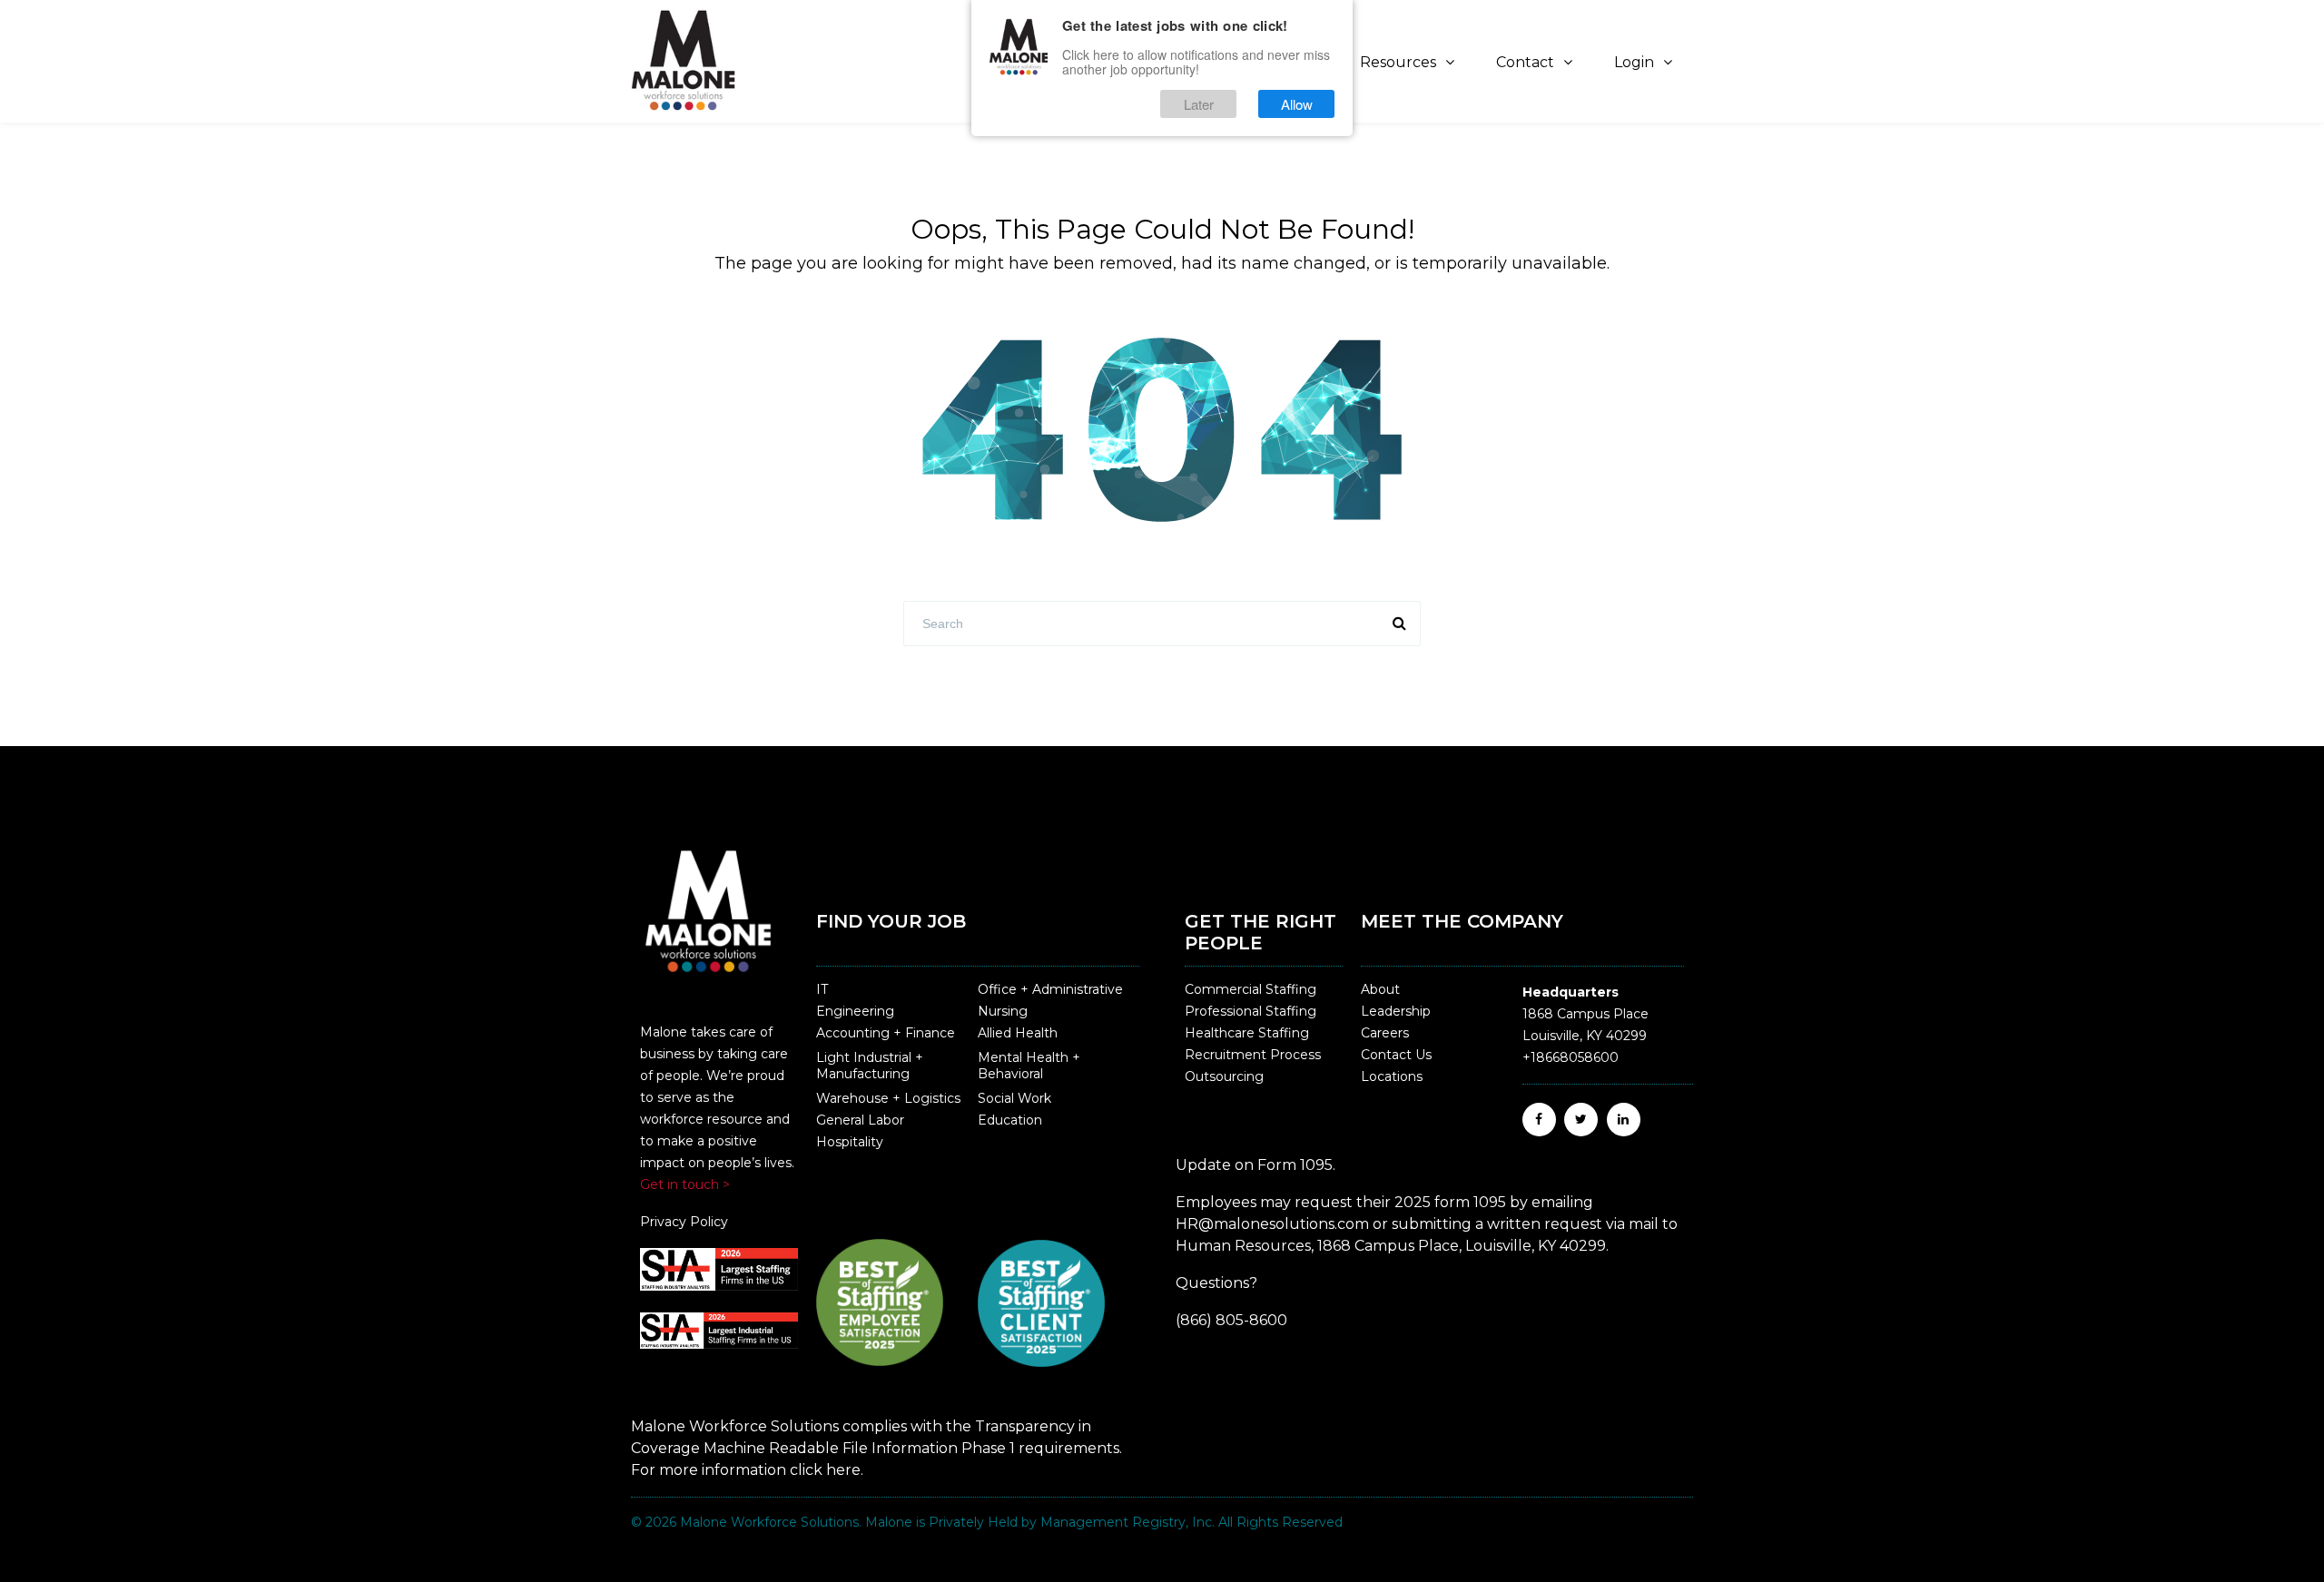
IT (822, 989)
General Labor (860, 1120)
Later (1199, 104)
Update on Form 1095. (1256, 1165)
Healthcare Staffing (1247, 1033)
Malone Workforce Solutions (769, 1522)
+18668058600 (1571, 1057)
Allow (1297, 104)
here (843, 1470)
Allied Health (1018, 1033)
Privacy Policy (684, 1222)
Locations (1392, 1076)
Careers (1385, 1033)
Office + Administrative (1050, 989)
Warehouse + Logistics (888, 1098)
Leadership (1396, 1011)
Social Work (1014, 1098)
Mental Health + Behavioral (1029, 1066)
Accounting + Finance (886, 1033)
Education (1010, 1120)
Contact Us (1396, 1055)
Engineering (855, 1011)
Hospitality (850, 1142)
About (1380, 989)
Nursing (1003, 1011)
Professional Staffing (1251, 1011)
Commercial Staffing (1251, 989)
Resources (1398, 62)
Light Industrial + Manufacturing (870, 1066)
